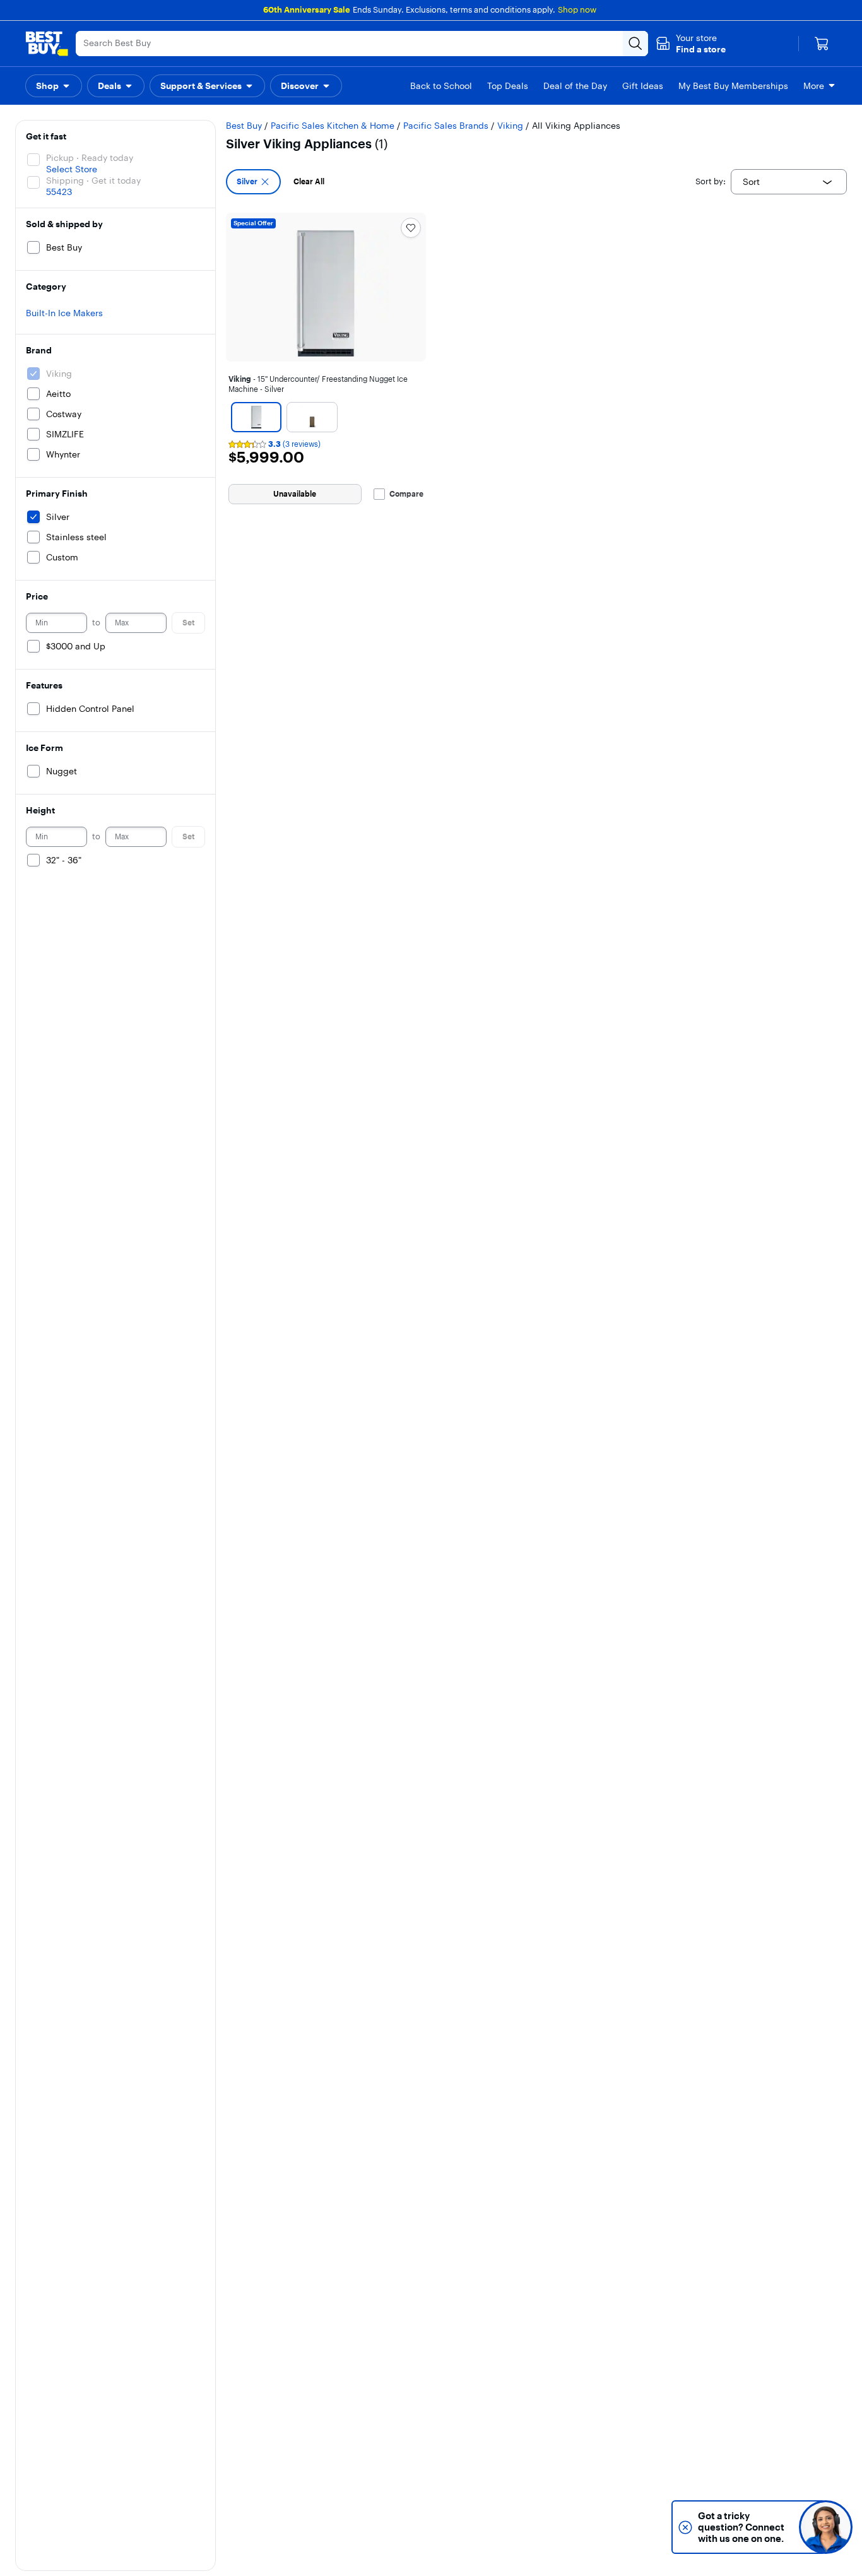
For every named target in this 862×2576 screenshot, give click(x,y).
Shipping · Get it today (93, 180)
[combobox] (789, 182)
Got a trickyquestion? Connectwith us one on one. (741, 2527)
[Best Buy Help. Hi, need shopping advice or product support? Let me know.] (826, 2527)
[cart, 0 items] (822, 44)
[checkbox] (253, 182)
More (814, 86)
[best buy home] (47, 44)
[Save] (411, 228)
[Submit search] (635, 44)
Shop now (577, 9)
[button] (691, 44)
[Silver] (256, 417)
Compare (406, 494)
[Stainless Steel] (312, 417)
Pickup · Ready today (90, 158)
